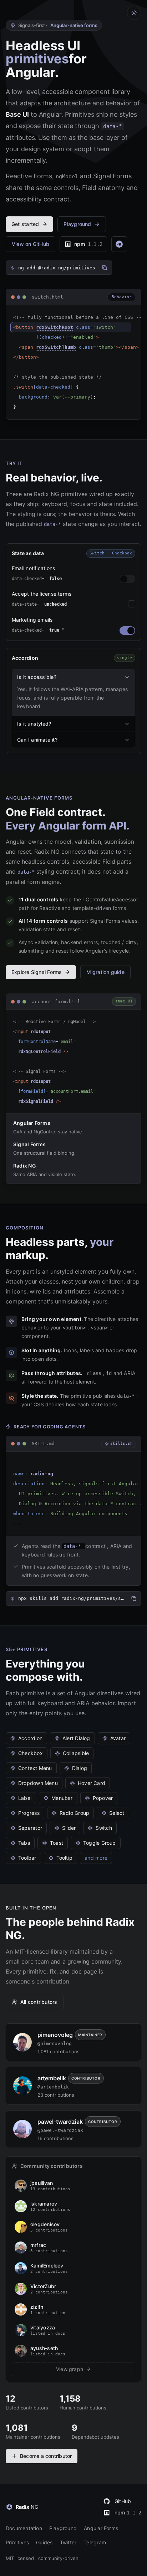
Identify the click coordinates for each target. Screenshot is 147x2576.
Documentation (24, 2528)
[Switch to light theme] (134, 13)
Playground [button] (77, 224)
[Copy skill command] (134, 1598)
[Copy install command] (105, 268)
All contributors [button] (39, 2002)
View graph (70, 2369)
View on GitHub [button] (31, 244)
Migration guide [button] (105, 972)
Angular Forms (101, 2528)
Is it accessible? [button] (37, 677)
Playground (63, 2528)
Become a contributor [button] (46, 2456)
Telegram (95, 2542)
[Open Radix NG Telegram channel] (119, 244)
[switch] (127, 579)
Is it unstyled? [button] (34, 724)
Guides (44, 2542)
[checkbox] (132, 604)
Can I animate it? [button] (37, 740)
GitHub (123, 2501)
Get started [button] (25, 224)
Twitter (68, 2542)
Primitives (17, 2542)
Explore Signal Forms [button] (37, 972)
